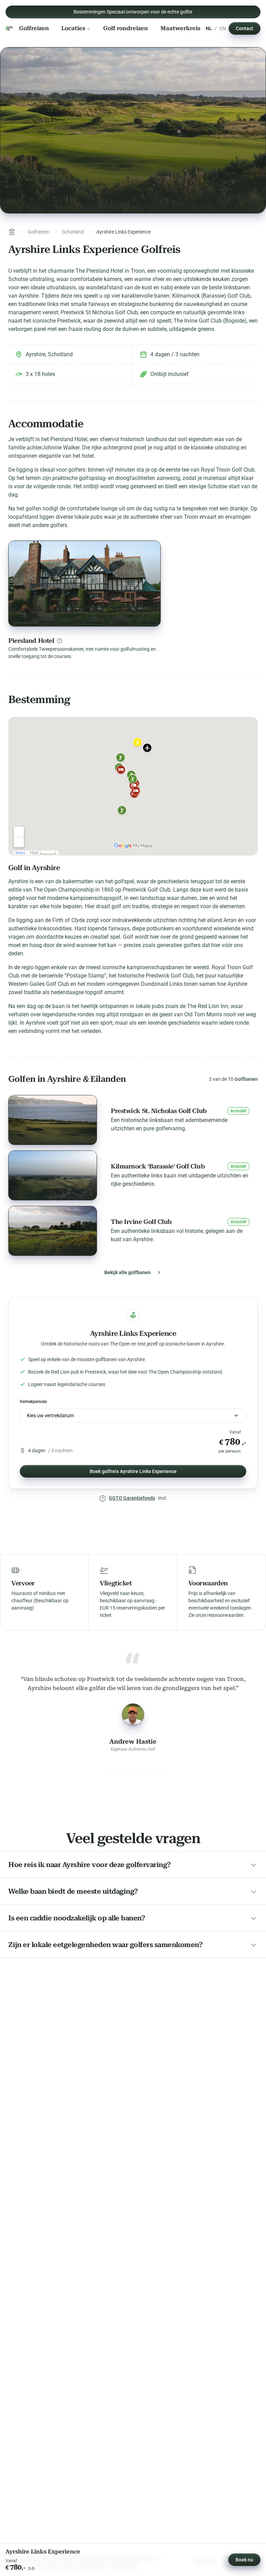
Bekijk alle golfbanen (127, 1272)
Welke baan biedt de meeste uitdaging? (73, 1891)
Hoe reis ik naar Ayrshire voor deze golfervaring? (90, 1865)
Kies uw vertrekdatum (50, 1416)
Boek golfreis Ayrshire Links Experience (133, 1471)
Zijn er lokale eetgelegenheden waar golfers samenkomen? (105, 1945)
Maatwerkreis (180, 28)
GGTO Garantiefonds (132, 1498)
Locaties (73, 28)
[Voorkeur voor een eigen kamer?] (60, 641)
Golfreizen (34, 28)
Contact (245, 28)
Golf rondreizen (126, 28)
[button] (133, 1120)
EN (223, 28)
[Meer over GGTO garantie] (103, 1498)
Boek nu (244, 2560)
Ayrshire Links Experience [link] (123, 232)
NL (209, 28)
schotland (73, 232)
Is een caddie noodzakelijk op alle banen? (77, 1918)
